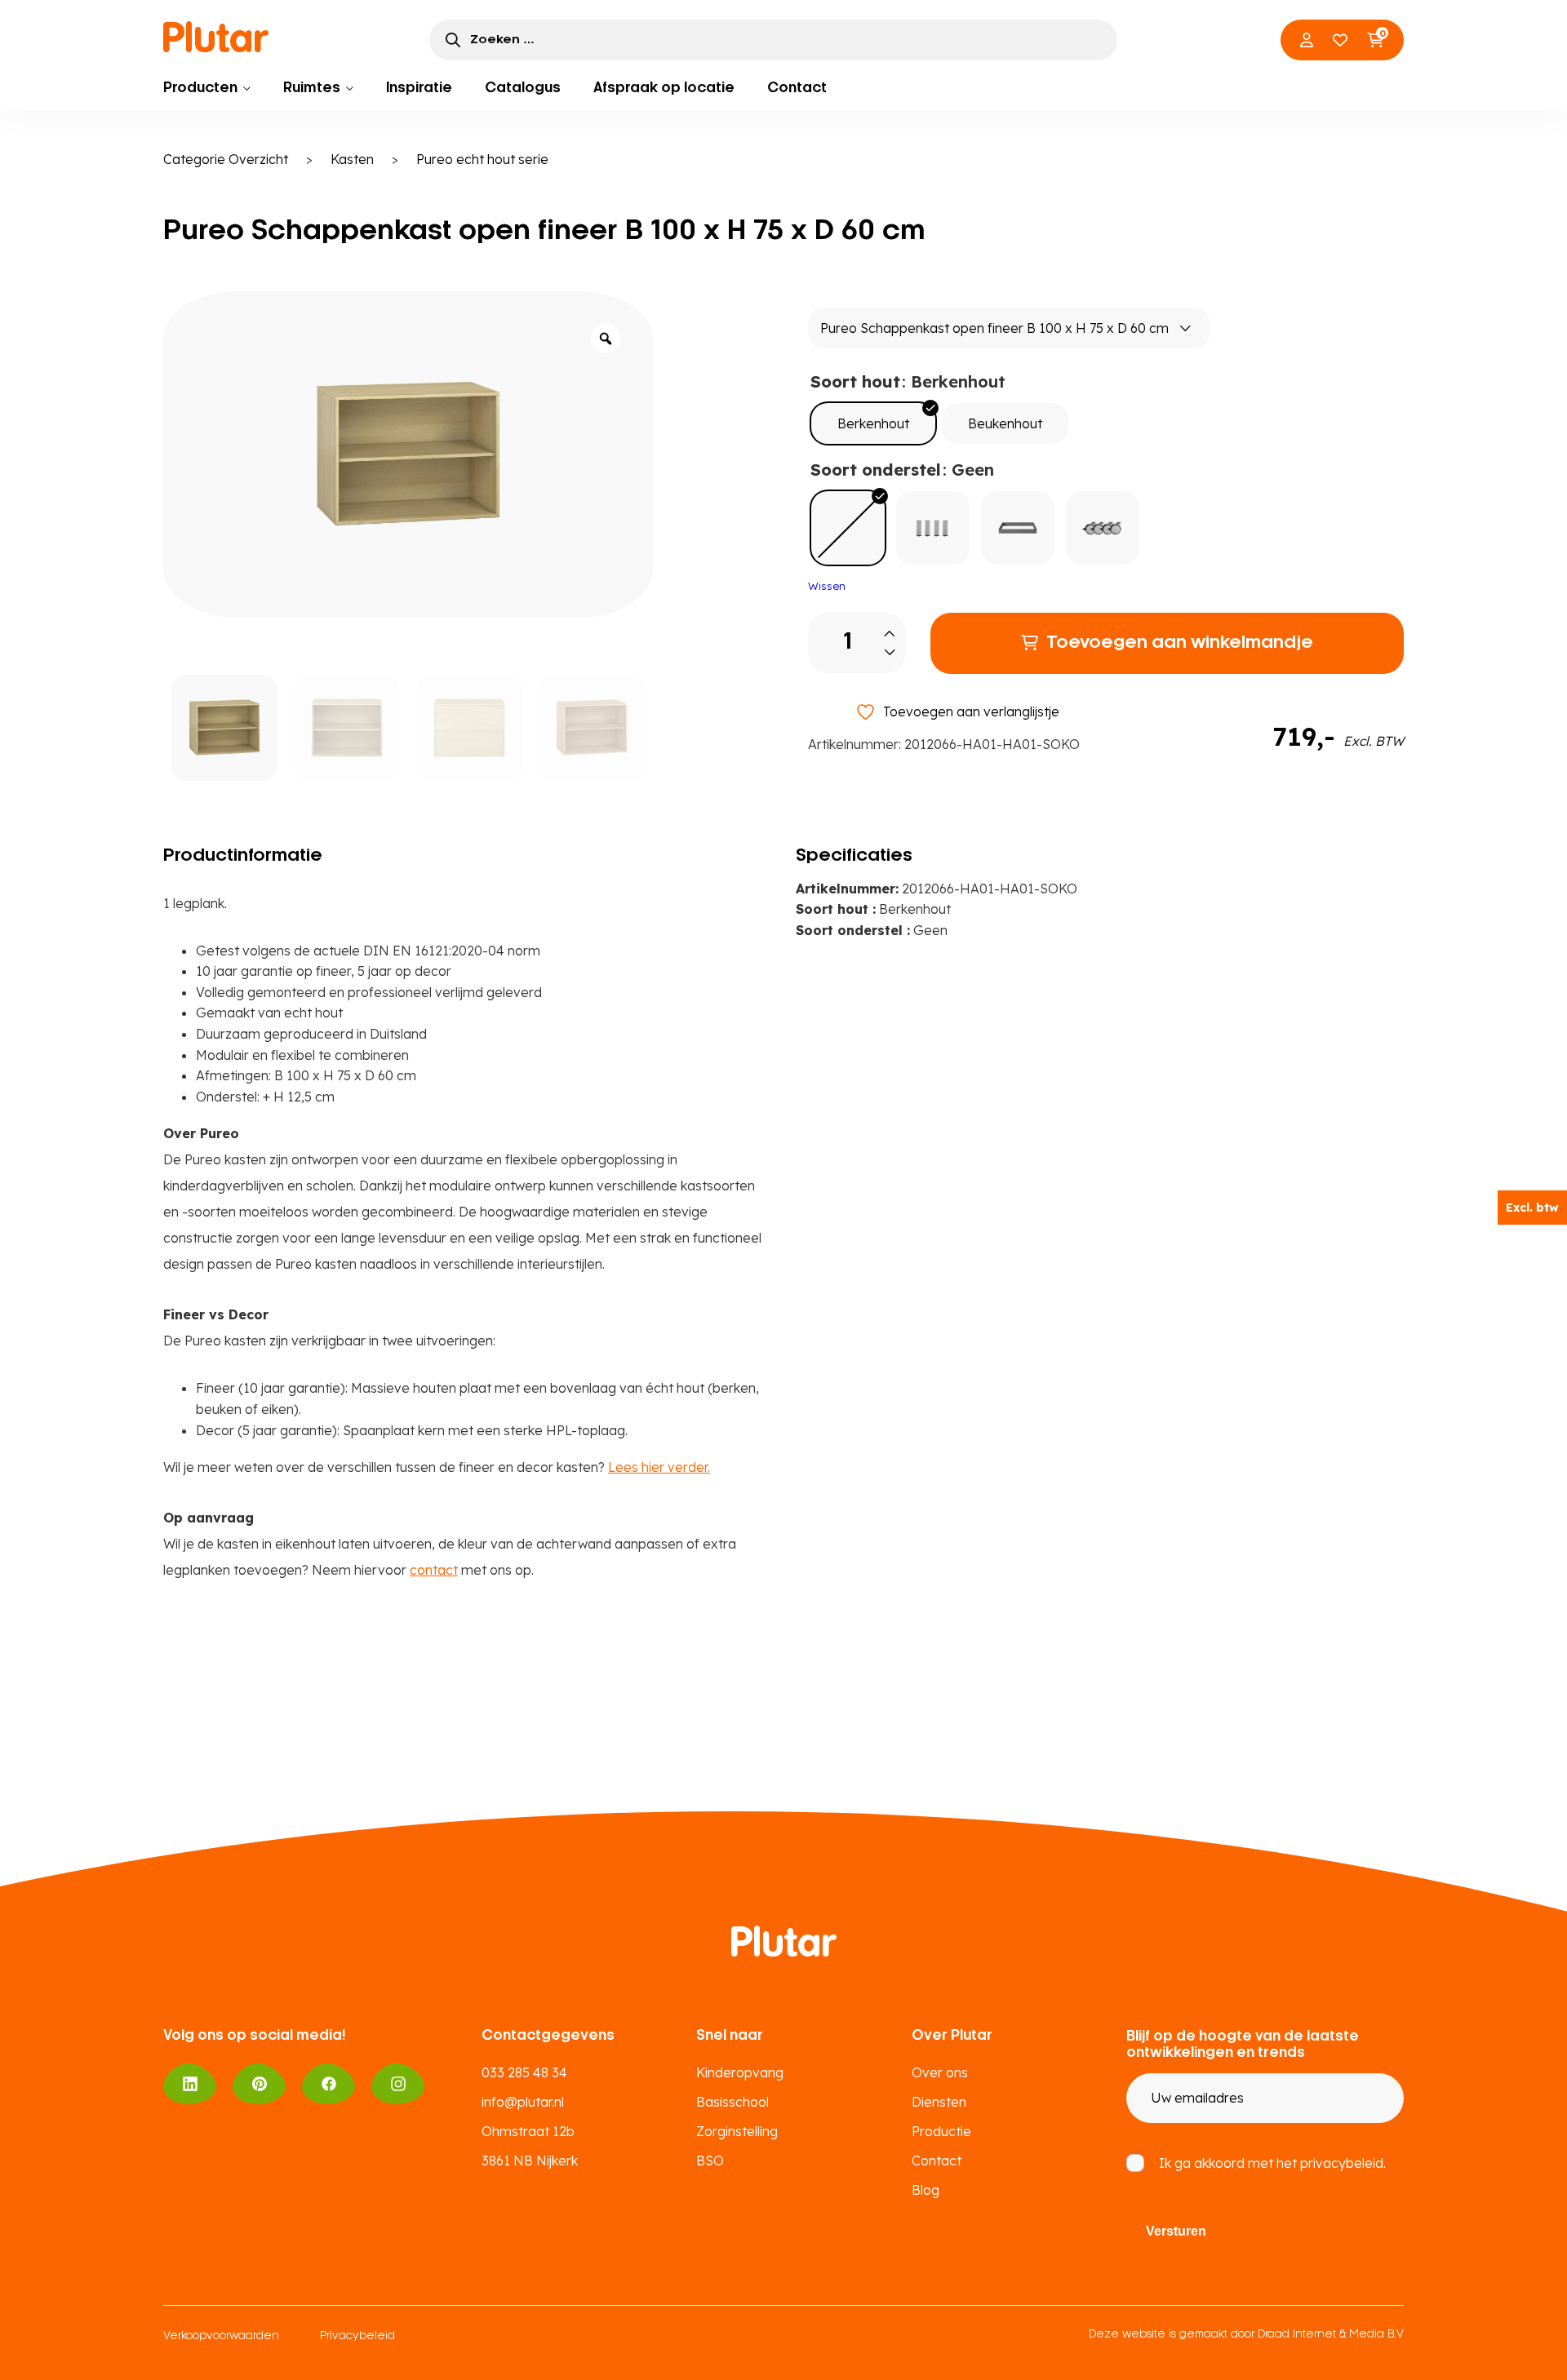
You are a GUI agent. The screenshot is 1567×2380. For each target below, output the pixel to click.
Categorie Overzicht (226, 159)
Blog (926, 2190)
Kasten (352, 159)
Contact (797, 88)
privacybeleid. (1343, 2163)
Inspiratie (419, 88)
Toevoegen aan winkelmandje (1180, 643)
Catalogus (523, 88)
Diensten (939, 2102)
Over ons (940, 2072)
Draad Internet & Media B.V (1331, 2335)
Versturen (1176, 2231)
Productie (941, 2131)
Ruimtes (312, 88)
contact (434, 1570)
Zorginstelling (737, 2131)
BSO (710, 2161)
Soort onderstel (876, 470)
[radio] (873, 423)
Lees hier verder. (659, 1467)
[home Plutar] (216, 37)
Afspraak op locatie (664, 88)
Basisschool (732, 2102)
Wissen (827, 586)
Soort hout (855, 381)
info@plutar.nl (523, 2102)
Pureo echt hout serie (482, 159)
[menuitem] (207, 88)
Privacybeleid (357, 2336)
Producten (200, 88)
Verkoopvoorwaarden (221, 2336)
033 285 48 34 (524, 2072)
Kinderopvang (740, 2072)
